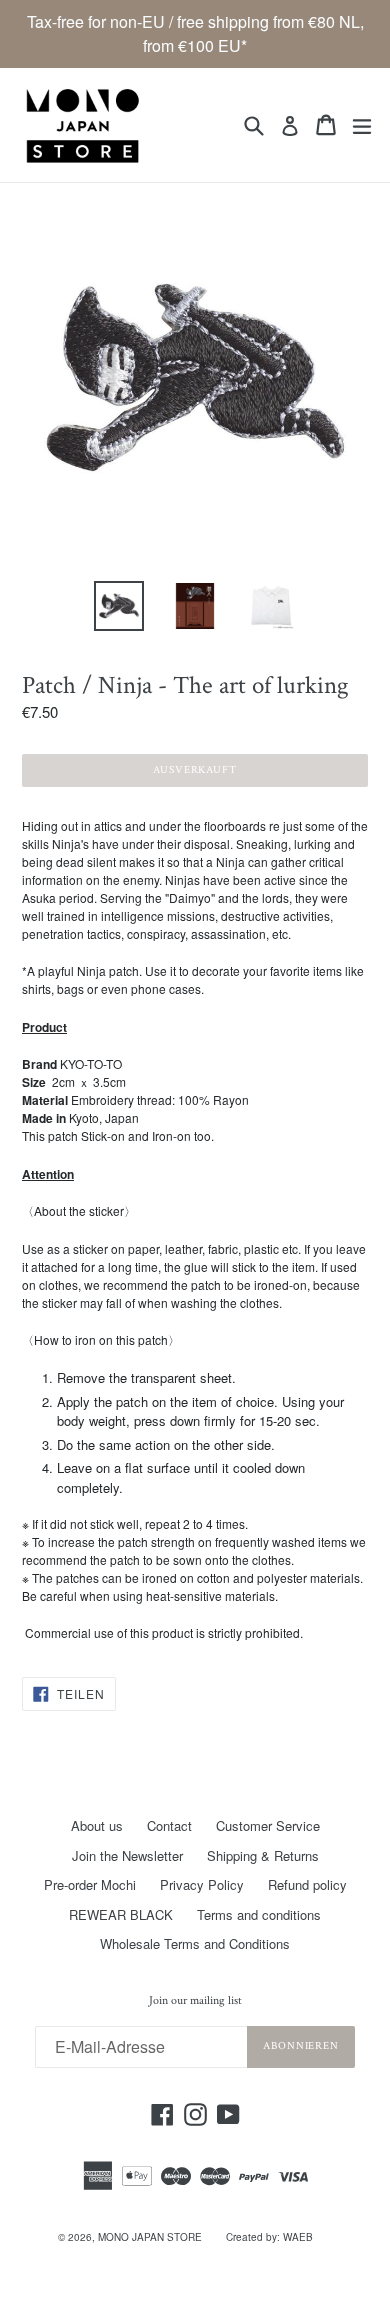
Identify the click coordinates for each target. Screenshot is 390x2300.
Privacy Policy (202, 1884)
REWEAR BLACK (121, 1914)
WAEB (298, 2237)
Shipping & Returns (263, 1855)
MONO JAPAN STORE (150, 2237)
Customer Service (268, 1825)
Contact (169, 1825)
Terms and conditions (259, 1914)
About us (97, 1825)
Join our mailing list (195, 2001)
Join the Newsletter (127, 1855)
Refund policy (307, 1884)
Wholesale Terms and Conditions (195, 1943)
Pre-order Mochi (90, 1884)
